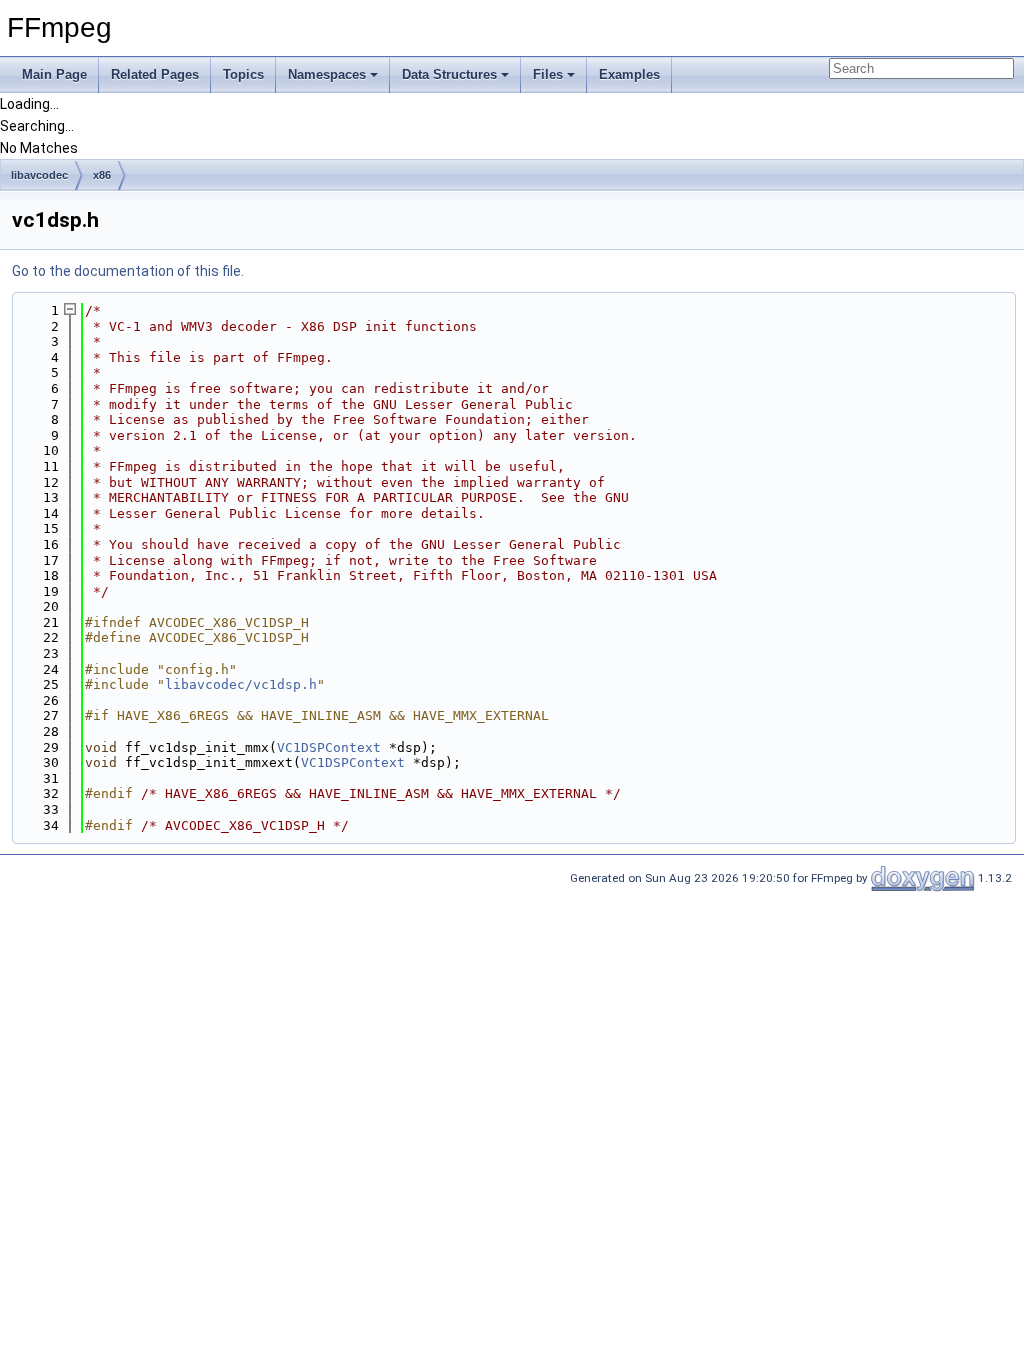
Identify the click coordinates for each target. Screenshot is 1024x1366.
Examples (629, 74)
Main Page (54, 74)
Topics (243, 74)
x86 (102, 175)
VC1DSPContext (329, 747)
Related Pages (155, 74)
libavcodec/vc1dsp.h (241, 684)
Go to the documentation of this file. (128, 271)
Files (548, 74)
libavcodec (39, 175)
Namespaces (327, 74)
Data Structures (449, 74)
